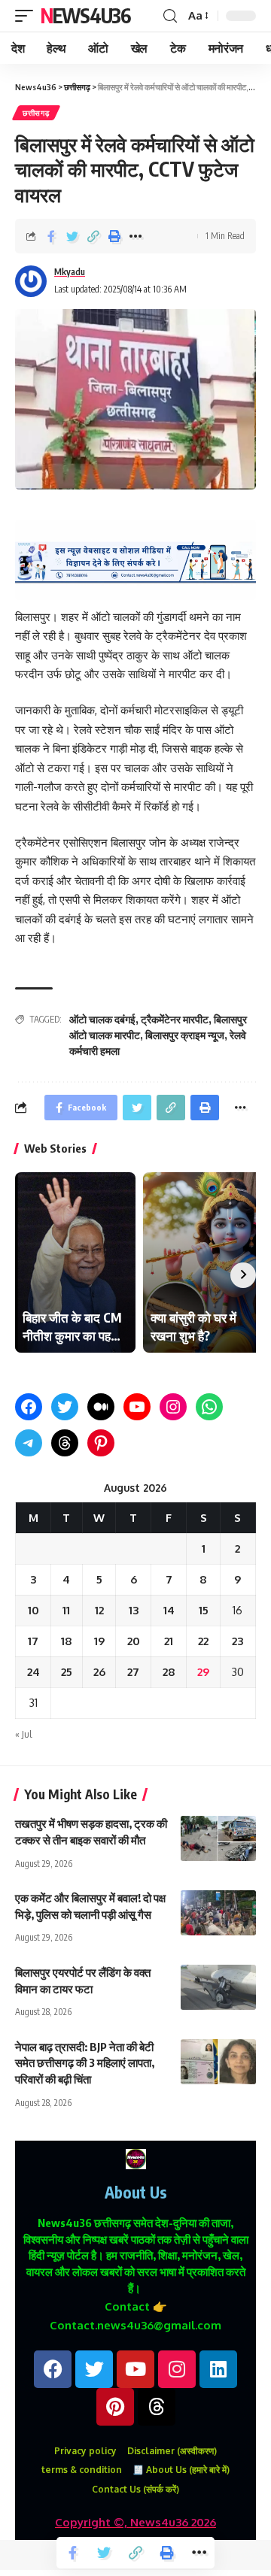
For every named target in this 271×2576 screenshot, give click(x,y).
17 (33, 1641)
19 (99, 1641)
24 (33, 1672)
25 (67, 1672)
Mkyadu (70, 272)
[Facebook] (29, 1407)
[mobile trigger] (28, 16)
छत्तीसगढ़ (36, 113)
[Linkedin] (218, 2369)
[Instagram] (173, 1407)
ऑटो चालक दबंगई (102, 1019)
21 (169, 1641)
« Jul (23, 1734)
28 (169, 1672)
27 (133, 1672)
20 (134, 1641)
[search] (170, 16)
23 (238, 1641)
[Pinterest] (101, 1443)
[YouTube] (137, 1407)
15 (204, 1610)
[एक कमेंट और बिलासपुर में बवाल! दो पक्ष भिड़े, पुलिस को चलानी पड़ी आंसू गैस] (218, 1913)
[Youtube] (135, 2369)
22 (203, 1641)
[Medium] (101, 1407)
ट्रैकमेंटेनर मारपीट (175, 1019)
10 (33, 1610)
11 (66, 1610)
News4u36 (85, 15)
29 (203, 1672)
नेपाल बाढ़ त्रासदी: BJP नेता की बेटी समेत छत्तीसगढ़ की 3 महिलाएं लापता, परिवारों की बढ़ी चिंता (85, 2063)
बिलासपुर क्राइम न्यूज (185, 1035)
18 (67, 1641)
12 (99, 1610)
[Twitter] (65, 1407)
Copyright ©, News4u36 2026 (135, 2522)
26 (99, 1672)
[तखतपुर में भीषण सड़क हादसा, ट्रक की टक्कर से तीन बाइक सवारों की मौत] (218, 1838)
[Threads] (65, 1443)
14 (169, 1610)
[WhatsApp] (209, 1407)
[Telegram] (29, 1443)
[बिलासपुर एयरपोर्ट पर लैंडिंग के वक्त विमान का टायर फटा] (218, 1987)
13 (134, 1610)
